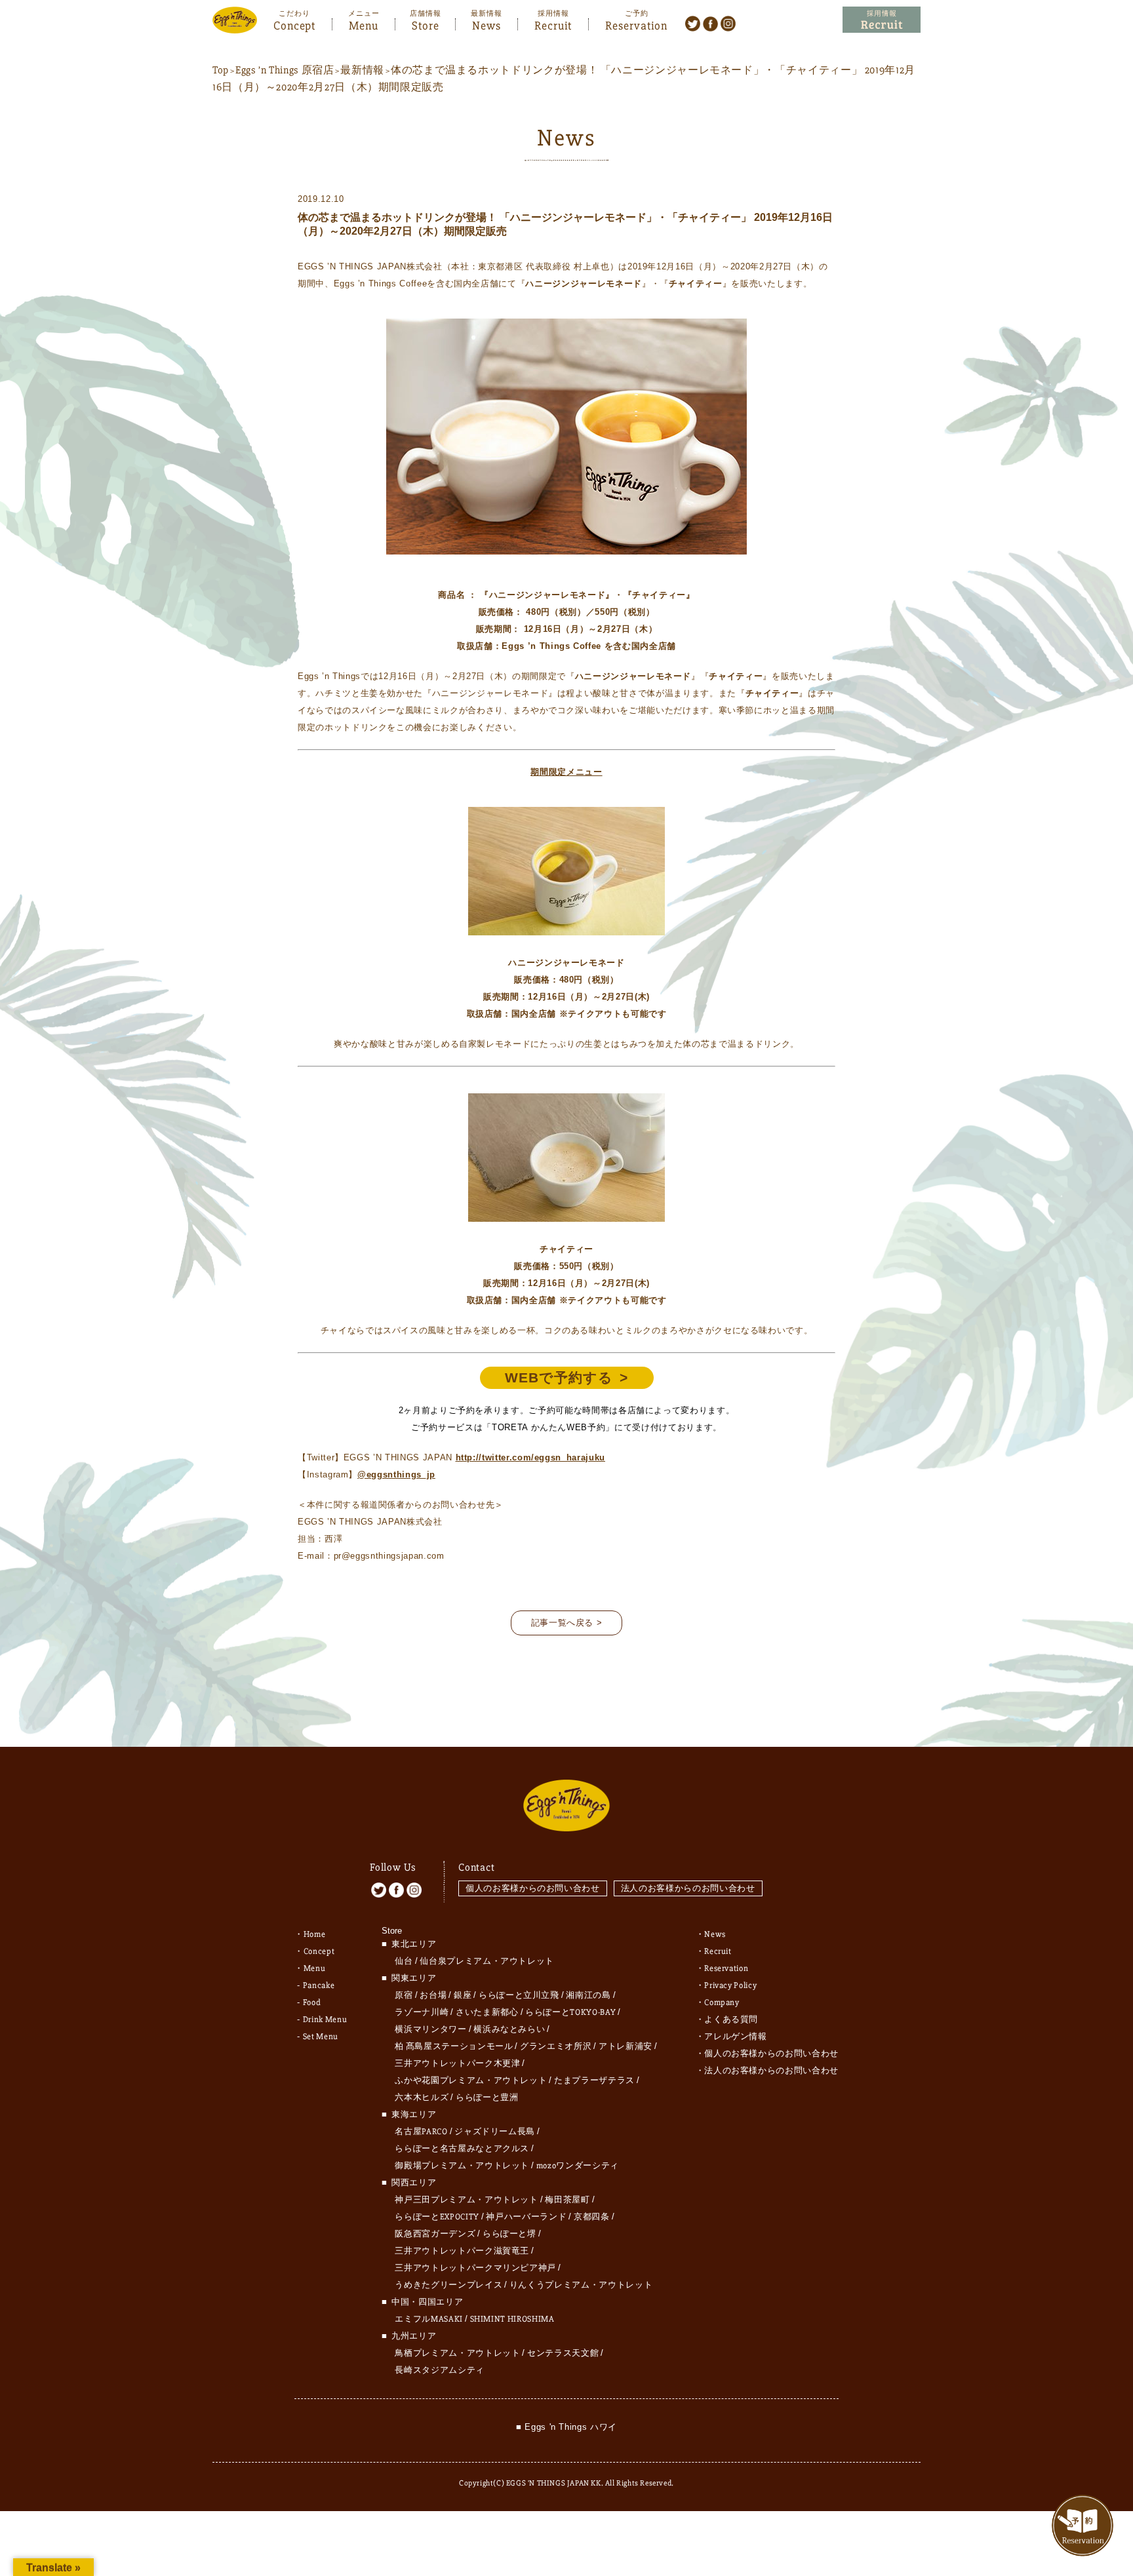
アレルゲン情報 (736, 2037)
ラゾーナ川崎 (422, 2012)
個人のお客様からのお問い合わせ (533, 1888)
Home (315, 1934)
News (487, 24)
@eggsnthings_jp (396, 1474)
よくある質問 (731, 2020)
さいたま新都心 (487, 2012)
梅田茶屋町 (567, 2200)
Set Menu (321, 2037)
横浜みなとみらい (509, 2029)
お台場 (433, 1995)
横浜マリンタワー (430, 2029)
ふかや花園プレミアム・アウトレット (471, 2080)
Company (722, 2002)
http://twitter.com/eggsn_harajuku (530, 1457)
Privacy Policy (730, 1985)
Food (312, 2002)
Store (426, 24)
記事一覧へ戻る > (567, 1623)
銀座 (463, 1995)
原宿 (404, 1995)
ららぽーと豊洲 (487, 2098)
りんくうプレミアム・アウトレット (581, 2285)
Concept (294, 24)
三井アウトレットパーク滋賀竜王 (462, 2251)
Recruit (553, 24)
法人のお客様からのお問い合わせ (688, 1888)
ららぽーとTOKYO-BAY (570, 2012)
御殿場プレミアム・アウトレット (462, 2166)
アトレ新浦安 (626, 2046)
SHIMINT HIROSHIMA (512, 2319)
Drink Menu (325, 2020)
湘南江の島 (588, 1995)
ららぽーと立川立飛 (519, 1995)
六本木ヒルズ (422, 2098)
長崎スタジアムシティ (440, 2370)
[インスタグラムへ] (728, 23)
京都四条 (592, 2217)
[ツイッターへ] (693, 23)
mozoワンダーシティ (578, 2166)
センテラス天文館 (563, 2353)
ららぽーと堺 (509, 2234)
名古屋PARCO (421, 2132)
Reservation (636, 24)
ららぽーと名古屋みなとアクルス (462, 2149)
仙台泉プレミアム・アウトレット (487, 1961)
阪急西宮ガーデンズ (435, 2234)
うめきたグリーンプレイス (448, 2285)
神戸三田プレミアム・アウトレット (466, 2200)
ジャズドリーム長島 (495, 2132)
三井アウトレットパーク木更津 (457, 2063)
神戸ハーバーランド (526, 2217)
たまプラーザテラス (594, 2080)
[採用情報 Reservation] (882, 20)
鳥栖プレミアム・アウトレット (457, 2353)
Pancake (319, 1985)
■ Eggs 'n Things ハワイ (566, 2427)
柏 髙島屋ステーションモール (454, 2046)
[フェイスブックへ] (710, 23)
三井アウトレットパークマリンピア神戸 (475, 2268)
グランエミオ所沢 (556, 2046)
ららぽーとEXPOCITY (437, 2217)
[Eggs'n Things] (235, 25)
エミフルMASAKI (429, 2319)
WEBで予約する (559, 1377)
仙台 (404, 1961)
